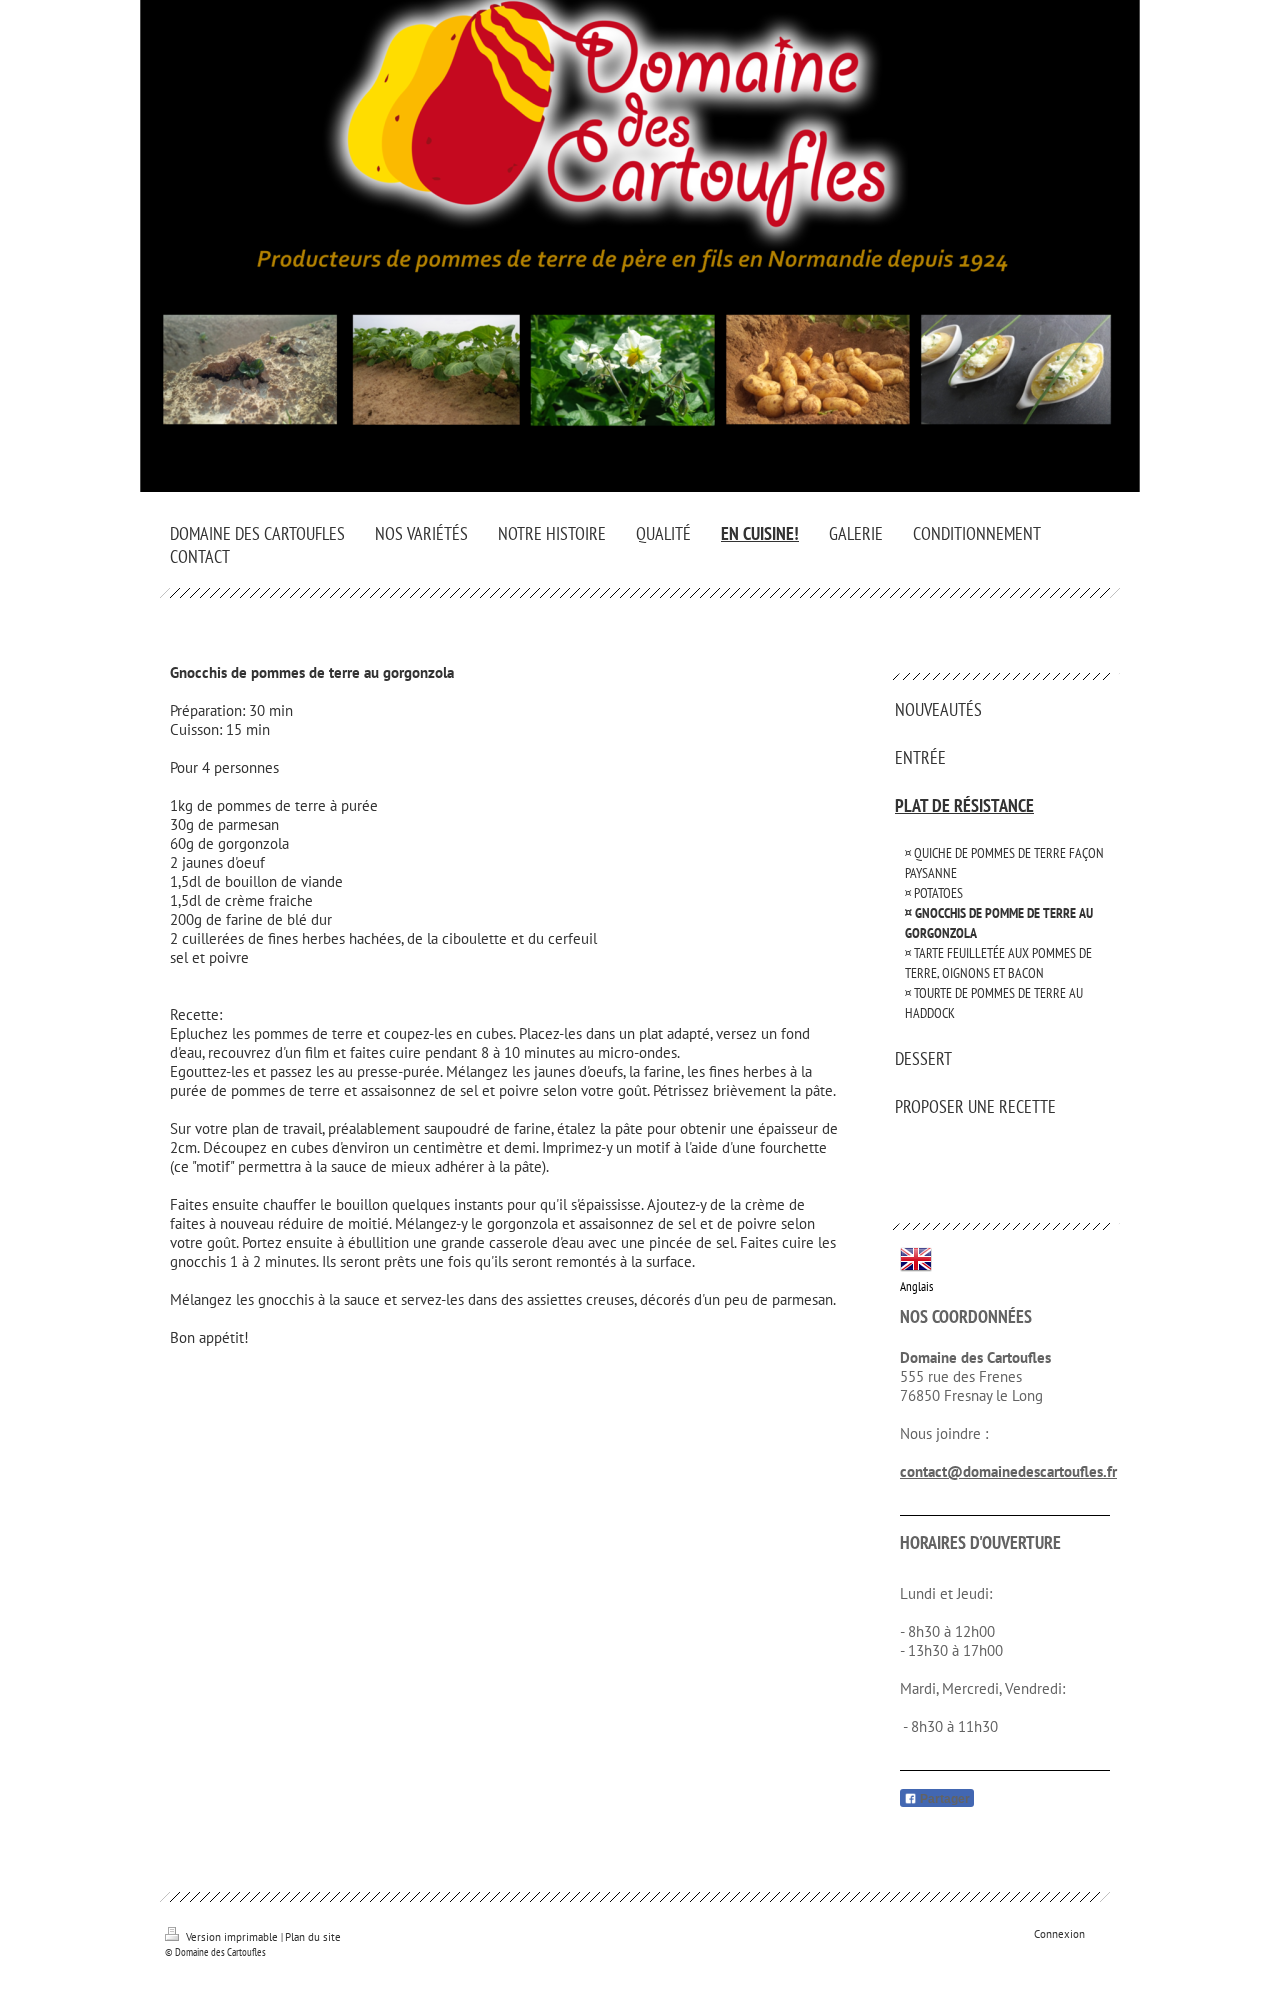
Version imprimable (232, 1937)
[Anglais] (916, 1259)
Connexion (1059, 1934)
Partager (943, 1799)
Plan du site (313, 1937)
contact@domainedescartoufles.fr (1008, 1471)
